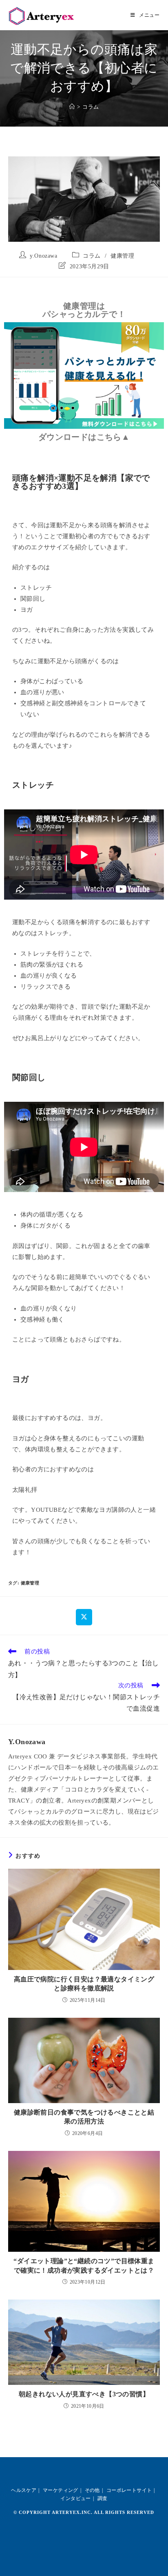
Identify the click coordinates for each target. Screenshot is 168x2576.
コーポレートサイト (129, 2490)
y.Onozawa (43, 256)
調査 (103, 2498)
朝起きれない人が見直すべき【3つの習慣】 (84, 2394)
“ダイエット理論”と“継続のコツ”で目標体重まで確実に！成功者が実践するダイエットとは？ (84, 2265)
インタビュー (75, 2498)
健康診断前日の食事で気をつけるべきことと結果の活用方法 (84, 2117)
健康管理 (122, 256)
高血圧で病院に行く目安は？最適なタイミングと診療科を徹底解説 (84, 1984)
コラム (91, 107)
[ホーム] (72, 107)
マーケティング (61, 2490)
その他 (92, 2490)
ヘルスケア (24, 2490)
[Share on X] (84, 1617)
